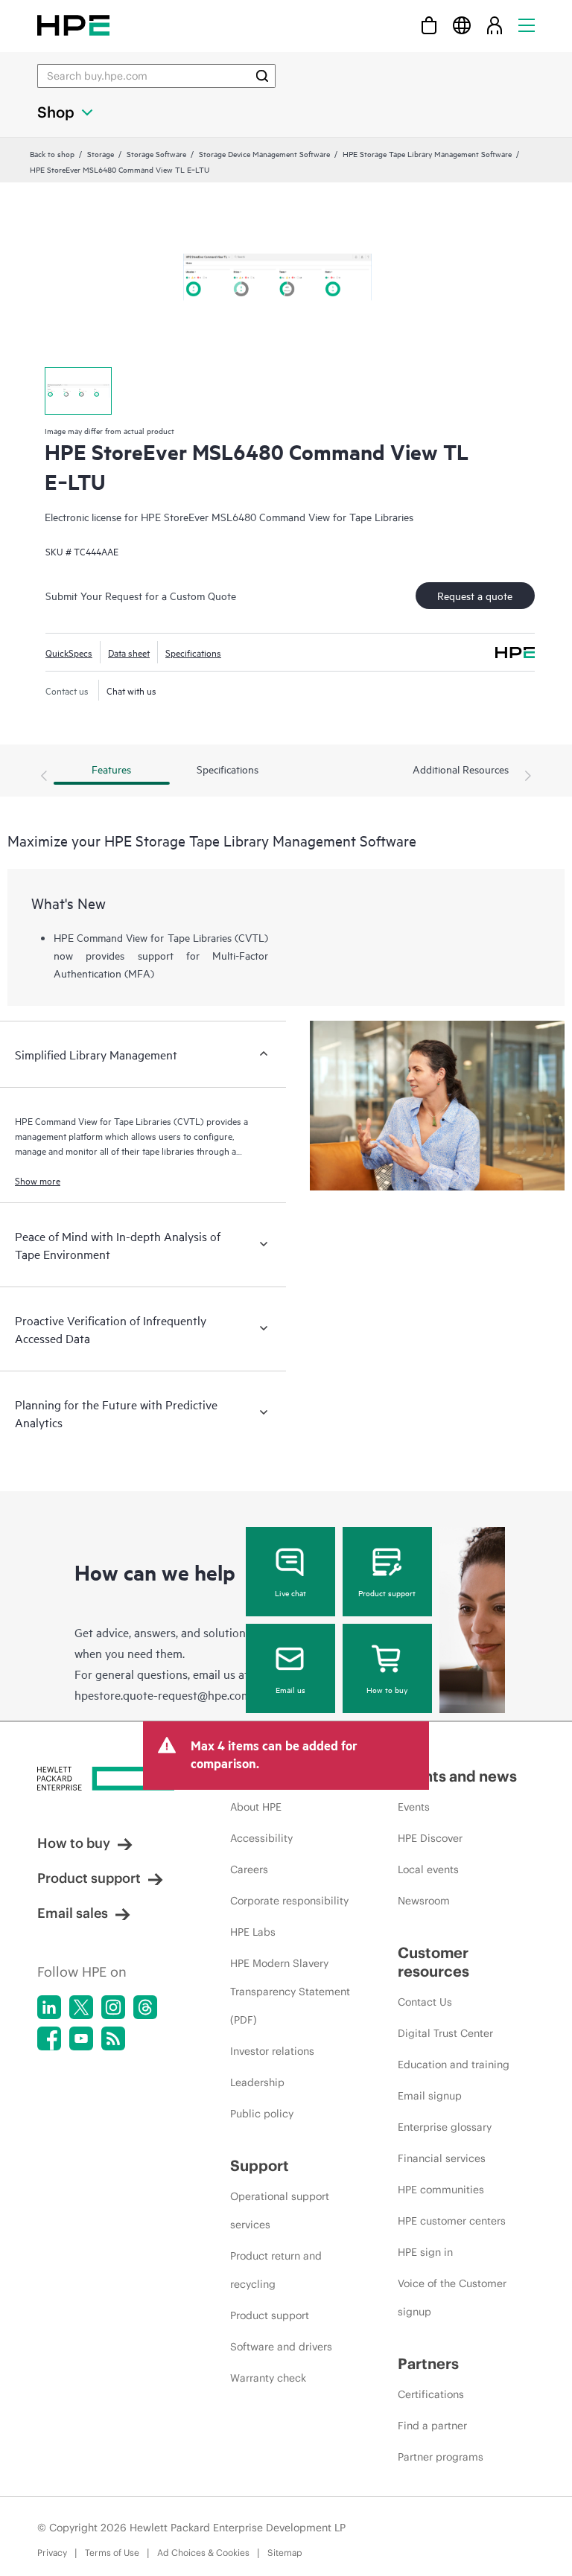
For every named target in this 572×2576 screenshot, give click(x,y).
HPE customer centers (452, 2221)
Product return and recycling (276, 2270)
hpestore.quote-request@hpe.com (163, 1695)
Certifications (431, 2394)
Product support (387, 1593)
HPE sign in (425, 2252)
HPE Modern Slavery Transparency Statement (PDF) (290, 1992)
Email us (290, 1689)
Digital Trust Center (445, 2033)
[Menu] (527, 25)
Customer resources (433, 1962)
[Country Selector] (462, 25)
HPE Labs (253, 1932)
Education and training (454, 2065)
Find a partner (432, 2426)
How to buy (387, 1689)
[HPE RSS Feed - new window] (113, 2038)
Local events (428, 1869)
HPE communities (441, 2190)
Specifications (193, 652)
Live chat (290, 1593)
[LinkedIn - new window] (49, 2007)
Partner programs (441, 2457)
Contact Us (425, 2002)
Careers (249, 1869)
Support (260, 2165)
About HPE (256, 1807)
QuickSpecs (69, 652)
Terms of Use (112, 2553)
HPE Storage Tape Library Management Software (427, 153)
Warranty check (268, 2378)
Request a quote (475, 595)
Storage (101, 153)
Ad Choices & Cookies (203, 2553)
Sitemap (285, 2553)
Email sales (73, 1913)
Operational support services (280, 2210)
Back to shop (52, 153)
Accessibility (261, 1838)
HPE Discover (430, 1838)
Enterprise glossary (445, 2127)
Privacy (52, 2553)
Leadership (257, 2082)
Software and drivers (281, 2347)
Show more (38, 1180)
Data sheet (129, 652)
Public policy (262, 2114)
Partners (428, 2363)
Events (414, 1807)
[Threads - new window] (145, 2007)
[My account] (495, 25)
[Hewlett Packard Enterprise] (73, 25)
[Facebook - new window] (49, 2038)
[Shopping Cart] (429, 25)
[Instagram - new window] (113, 2007)
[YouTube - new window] (81, 2038)
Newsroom (424, 1901)
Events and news (457, 1776)
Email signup (430, 2096)
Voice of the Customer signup (452, 2298)
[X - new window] (81, 2007)
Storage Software (156, 153)
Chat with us (131, 690)
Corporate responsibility (289, 1901)
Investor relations (272, 2051)
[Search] (262, 76)
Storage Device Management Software (264, 153)
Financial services (442, 2158)
